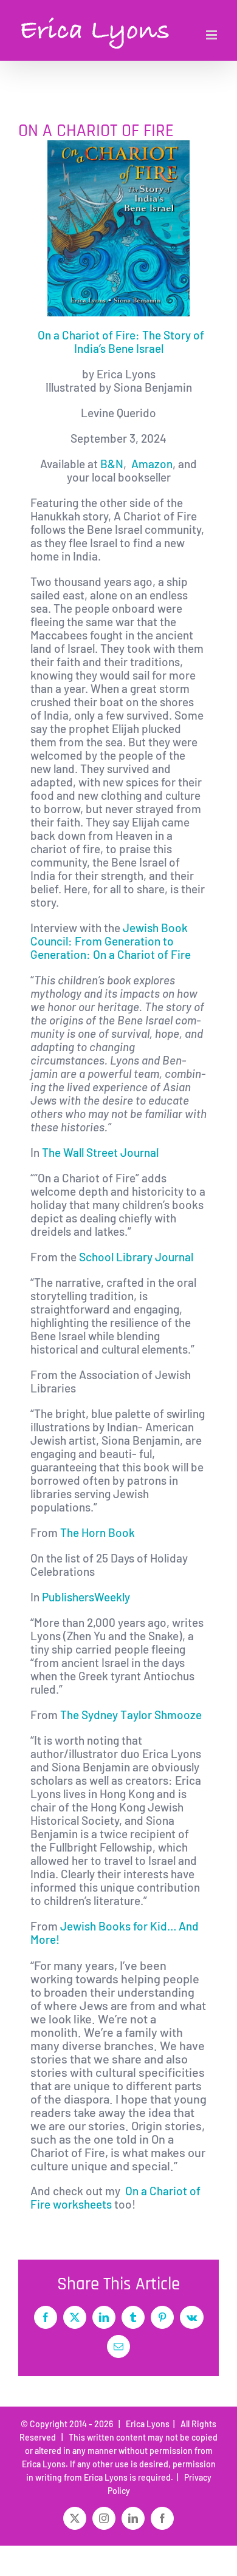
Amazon (152, 464)
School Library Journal (137, 1257)
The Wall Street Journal (101, 1152)
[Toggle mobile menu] (212, 35)
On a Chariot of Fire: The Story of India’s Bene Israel (121, 342)
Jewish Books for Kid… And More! (115, 1933)
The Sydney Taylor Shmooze (131, 1715)
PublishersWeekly (87, 1597)
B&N (112, 464)
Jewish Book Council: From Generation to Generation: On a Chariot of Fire (111, 941)
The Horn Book (96, 1532)
